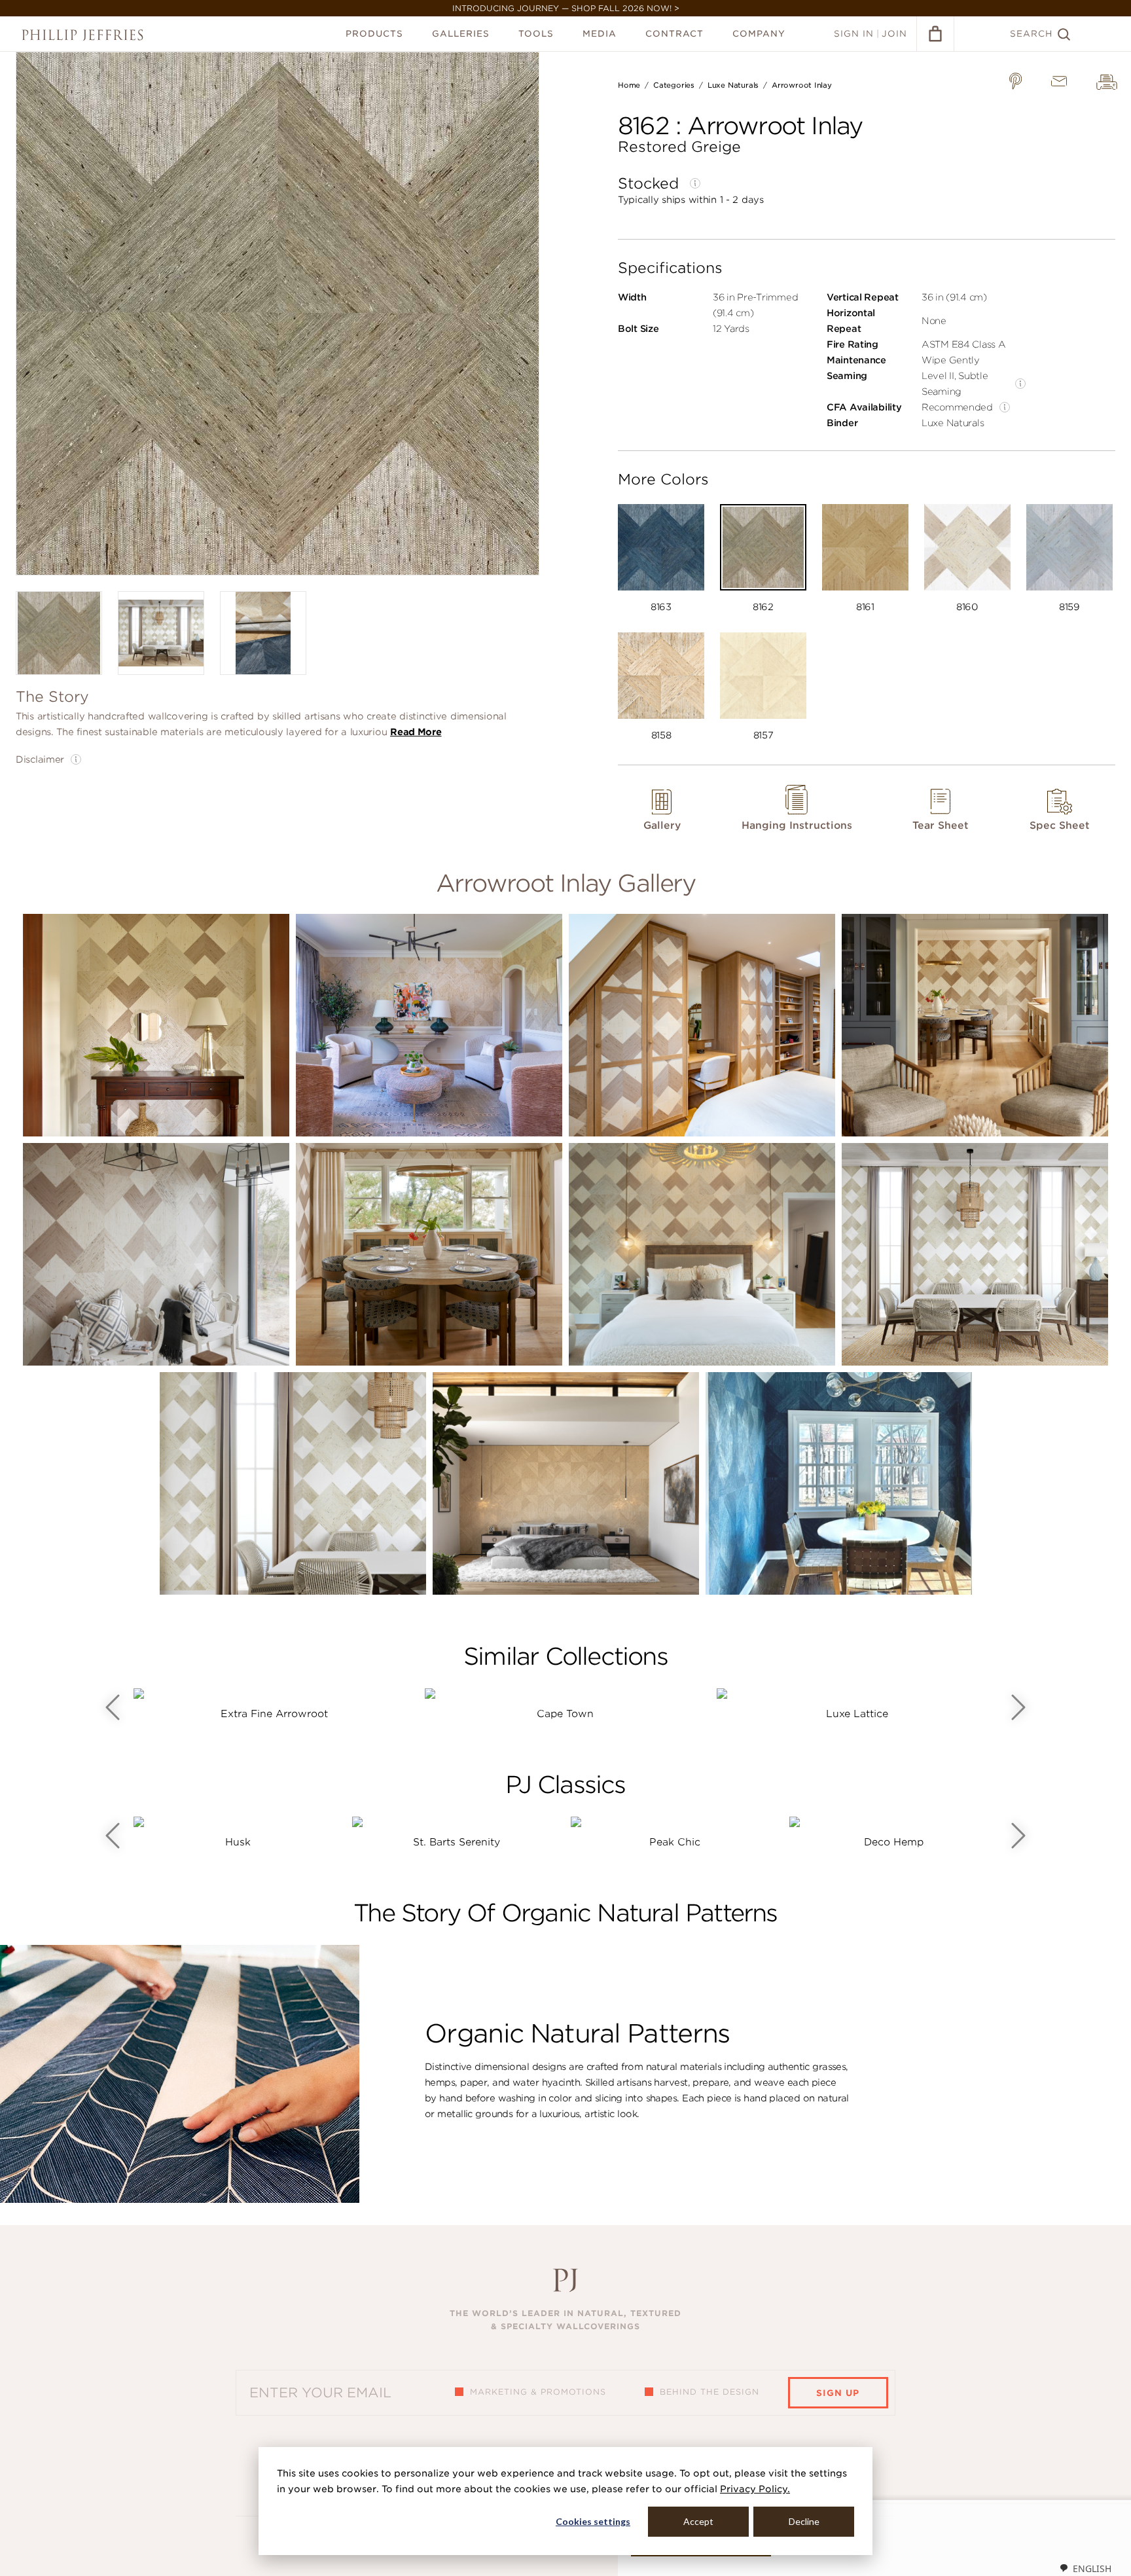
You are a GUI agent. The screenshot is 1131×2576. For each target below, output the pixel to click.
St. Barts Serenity (457, 1842)
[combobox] (1085, 2568)
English (1092, 2568)
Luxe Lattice (857, 1714)
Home (629, 85)
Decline (804, 2521)
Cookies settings (593, 2521)
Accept (698, 2521)
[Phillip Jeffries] (82, 35)
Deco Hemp (894, 1842)
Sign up (838, 2393)
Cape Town (565, 1714)
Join (894, 34)
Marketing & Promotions (538, 2392)
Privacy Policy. (755, 2489)
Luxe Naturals (733, 85)
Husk (238, 1842)
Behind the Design (709, 2392)
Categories (674, 85)
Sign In (854, 34)
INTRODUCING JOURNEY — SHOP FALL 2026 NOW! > (566, 8)
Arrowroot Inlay (802, 85)
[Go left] (113, 1707)
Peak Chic (675, 1842)
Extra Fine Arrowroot (274, 1714)
